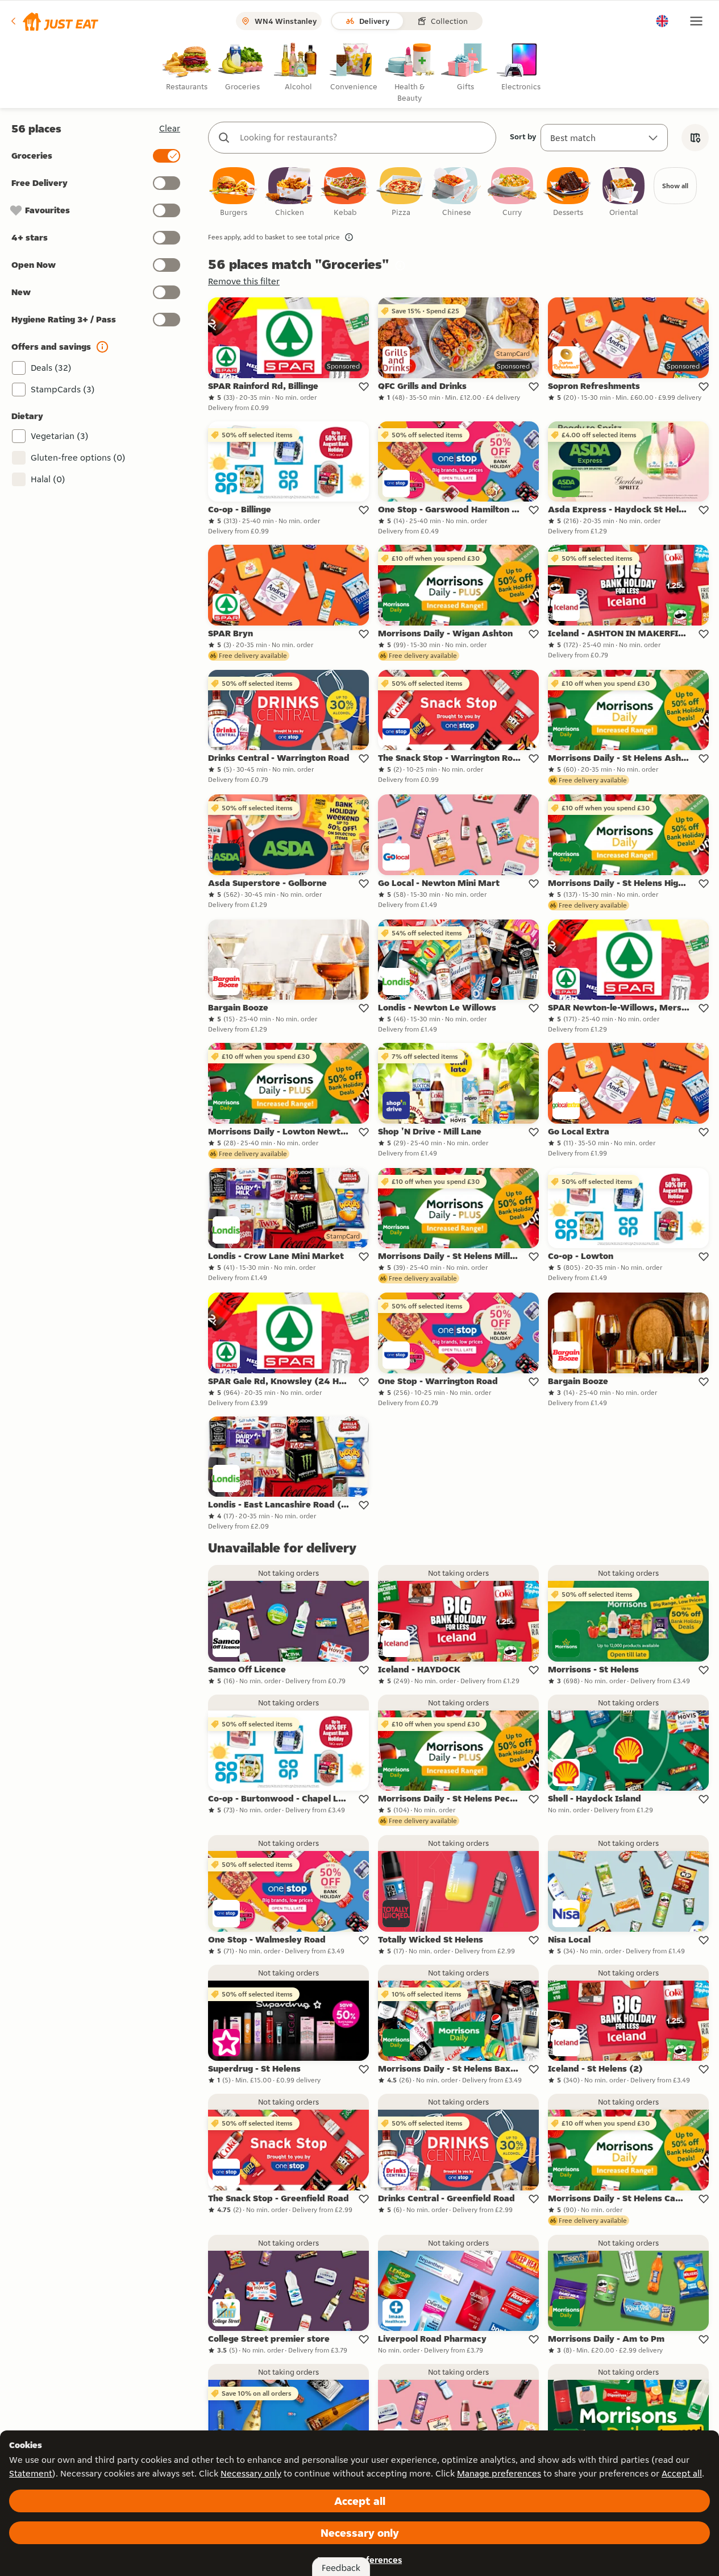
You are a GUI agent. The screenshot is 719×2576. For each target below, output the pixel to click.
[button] (54, 21)
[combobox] (363, 138)
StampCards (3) (63, 389)
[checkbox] (234, 192)
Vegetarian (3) (60, 436)
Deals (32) (51, 368)
